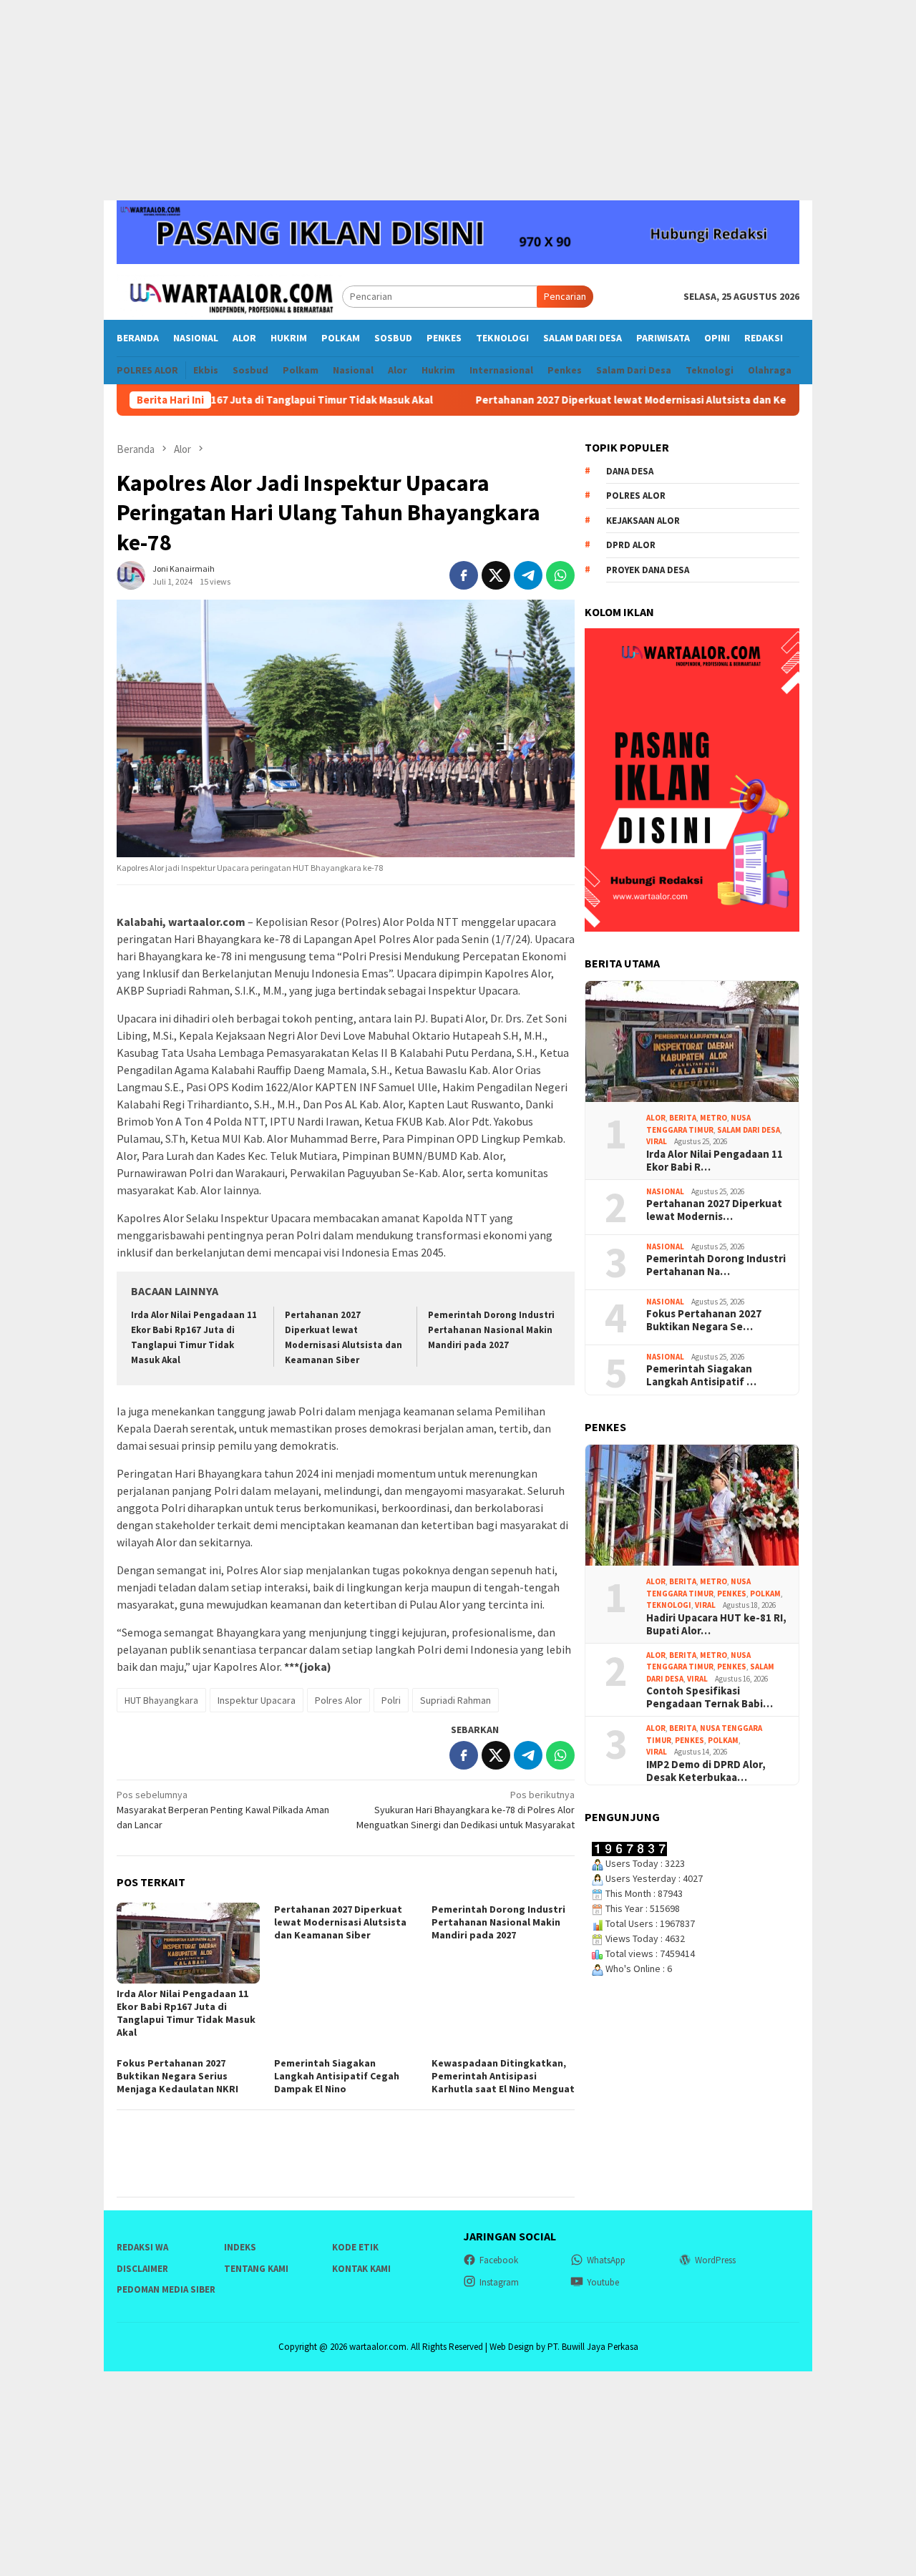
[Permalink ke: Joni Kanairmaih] (131, 575)
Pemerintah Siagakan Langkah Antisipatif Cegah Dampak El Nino (337, 2076)
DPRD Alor (631, 545)
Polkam (765, 1594)
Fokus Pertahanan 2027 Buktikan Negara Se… (704, 1320)
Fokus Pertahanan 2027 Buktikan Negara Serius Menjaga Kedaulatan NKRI (177, 2076)
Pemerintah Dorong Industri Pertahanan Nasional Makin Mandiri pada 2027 (491, 1330)
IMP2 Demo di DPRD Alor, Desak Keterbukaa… (706, 1771)
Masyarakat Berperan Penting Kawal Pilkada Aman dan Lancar (223, 1810)
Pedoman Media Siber (166, 2289)
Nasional (665, 1191)
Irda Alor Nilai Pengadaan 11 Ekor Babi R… (715, 1161)
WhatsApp (606, 2260)
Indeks (240, 2247)
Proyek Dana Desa (648, 570)
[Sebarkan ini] (464, 575)
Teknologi (669, 1605)
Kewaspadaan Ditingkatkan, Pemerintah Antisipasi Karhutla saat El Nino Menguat (503, 2076)
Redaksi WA (142, 2247)
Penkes (732, 1594)
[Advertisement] (458, 100)
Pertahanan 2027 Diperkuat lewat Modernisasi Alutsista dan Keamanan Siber (610, 400)
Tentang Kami (256, 2269)
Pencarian (565, 296)
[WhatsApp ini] (560, 575)
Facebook (499, 2260)
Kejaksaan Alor (643, 521)
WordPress (715, 2260)
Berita (683, 1118)
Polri (391, 1700)
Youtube (603, 2282)
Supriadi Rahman (455, 1700)
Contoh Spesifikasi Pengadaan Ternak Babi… (710, 1697)
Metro (713, 1118)
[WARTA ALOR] (229, 296)
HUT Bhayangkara (161, 1700)
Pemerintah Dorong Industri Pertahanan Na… (716, 1265)
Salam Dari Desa (749, 1130)
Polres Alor (338, 1700)
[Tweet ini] (496, 575)
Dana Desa (630, 471)
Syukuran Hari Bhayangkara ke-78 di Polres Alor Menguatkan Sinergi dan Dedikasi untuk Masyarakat (466, 1810)
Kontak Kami (361, 2269)
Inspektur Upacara (257, 1700)
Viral (657, 1141)
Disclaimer (142, 2269)
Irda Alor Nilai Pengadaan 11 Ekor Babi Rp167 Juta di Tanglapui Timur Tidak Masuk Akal (186, 2013)
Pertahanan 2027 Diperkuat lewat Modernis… (714, 1210)
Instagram (499, 2282)
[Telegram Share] (528, 575)
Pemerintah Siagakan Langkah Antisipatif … (701, 1375)
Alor (656, 1118)
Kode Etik (355, 2247)
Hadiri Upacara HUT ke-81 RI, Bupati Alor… (716, 1624)
